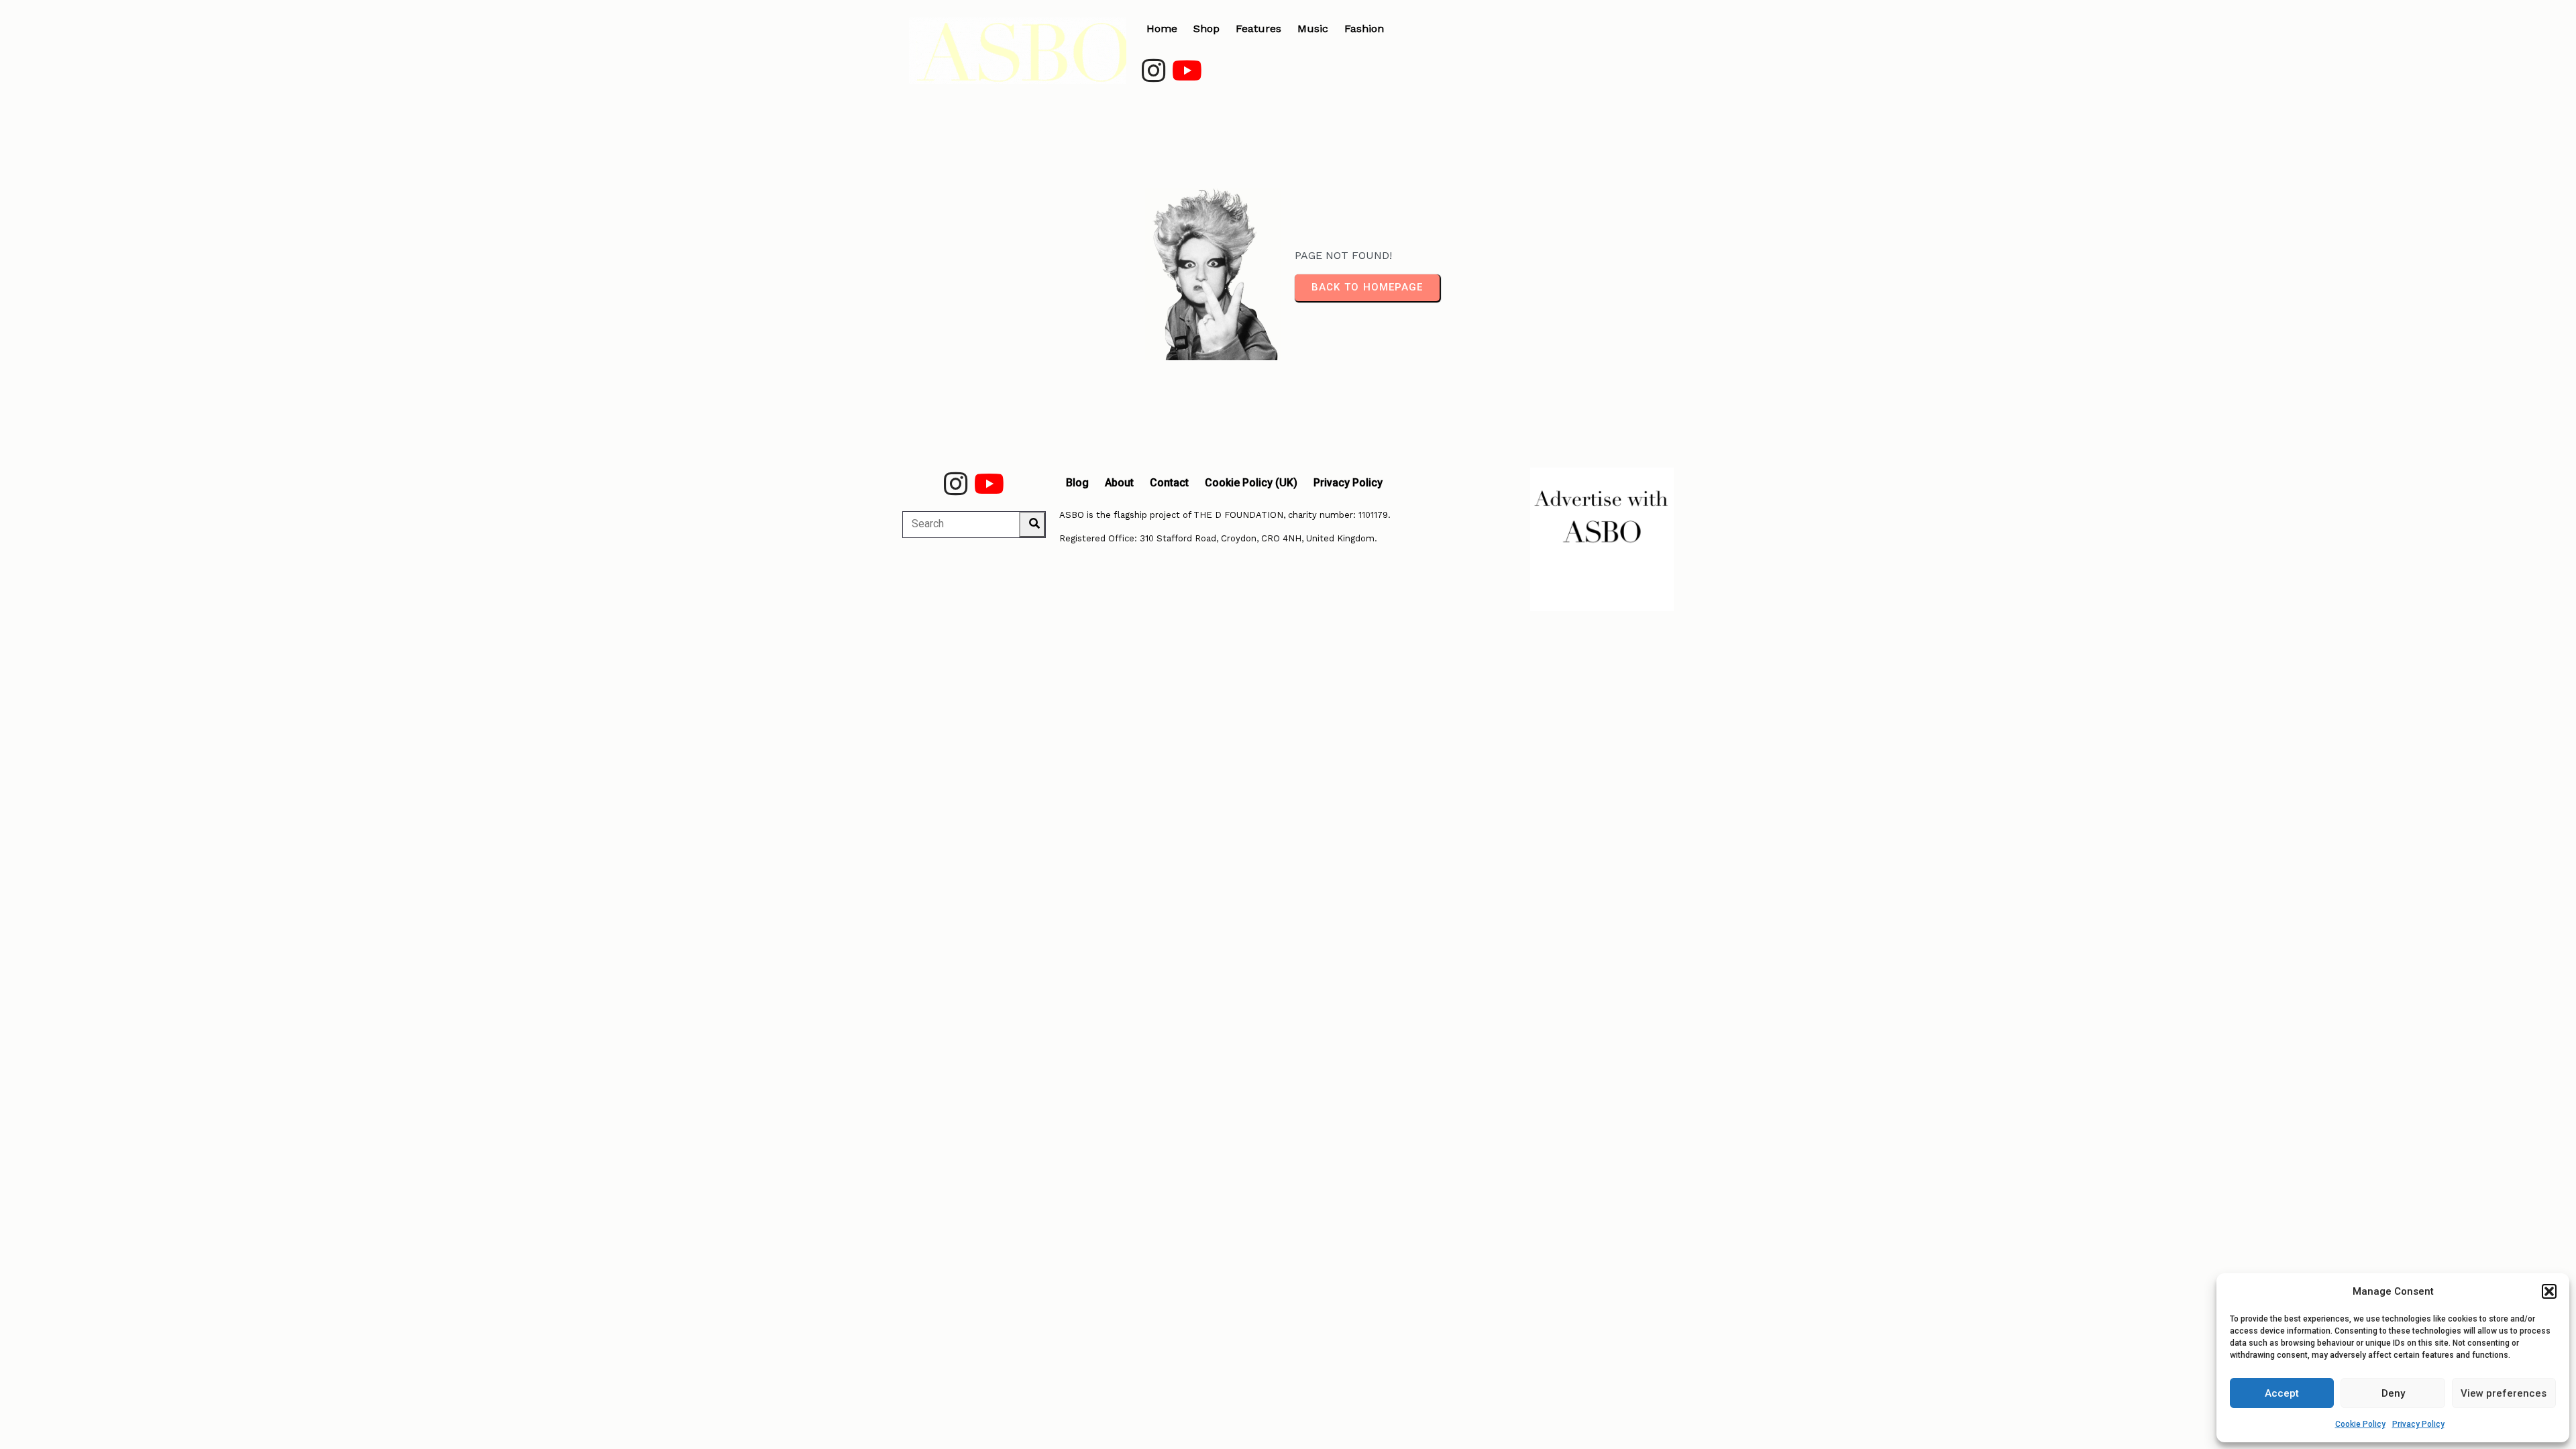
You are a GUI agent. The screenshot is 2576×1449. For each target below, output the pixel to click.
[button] (2549, 1291)
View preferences (2504, 1393)
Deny (2393, 1393)
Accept (2282, 1393)
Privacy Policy (2418, 1424)
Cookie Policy (2360, 1424)
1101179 (1373, 515)
